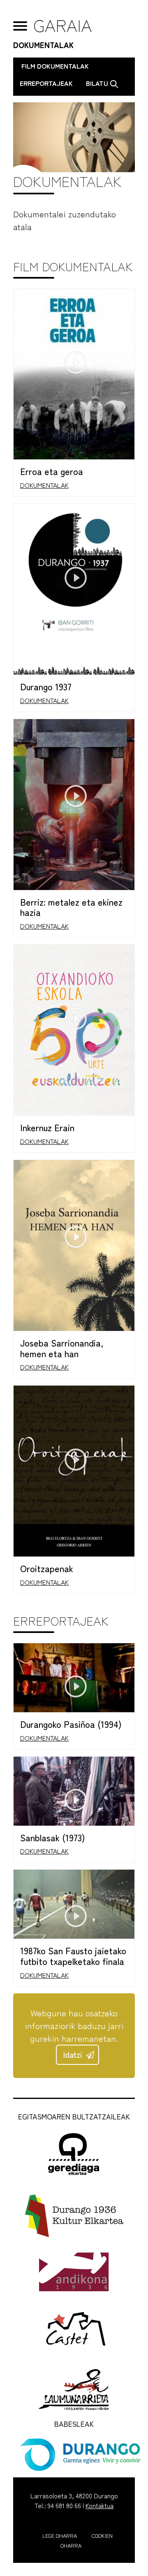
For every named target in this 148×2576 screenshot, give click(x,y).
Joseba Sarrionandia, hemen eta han (62, 1348)
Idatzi (73, 2055)
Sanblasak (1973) (53, 1837)
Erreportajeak (46, 83)
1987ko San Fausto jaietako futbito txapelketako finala (73, 1956)
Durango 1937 (46, 686)
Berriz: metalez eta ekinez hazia (71, 907)
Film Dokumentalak (55, 66)
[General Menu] (20, 26)
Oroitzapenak (47, 1568)
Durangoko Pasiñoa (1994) (71, 1724)
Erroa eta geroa (52, 471)
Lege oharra (60, 2536)
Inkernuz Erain (47, 1127)
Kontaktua (99, 2505)
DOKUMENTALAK (43, 45)
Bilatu (98, 83)
